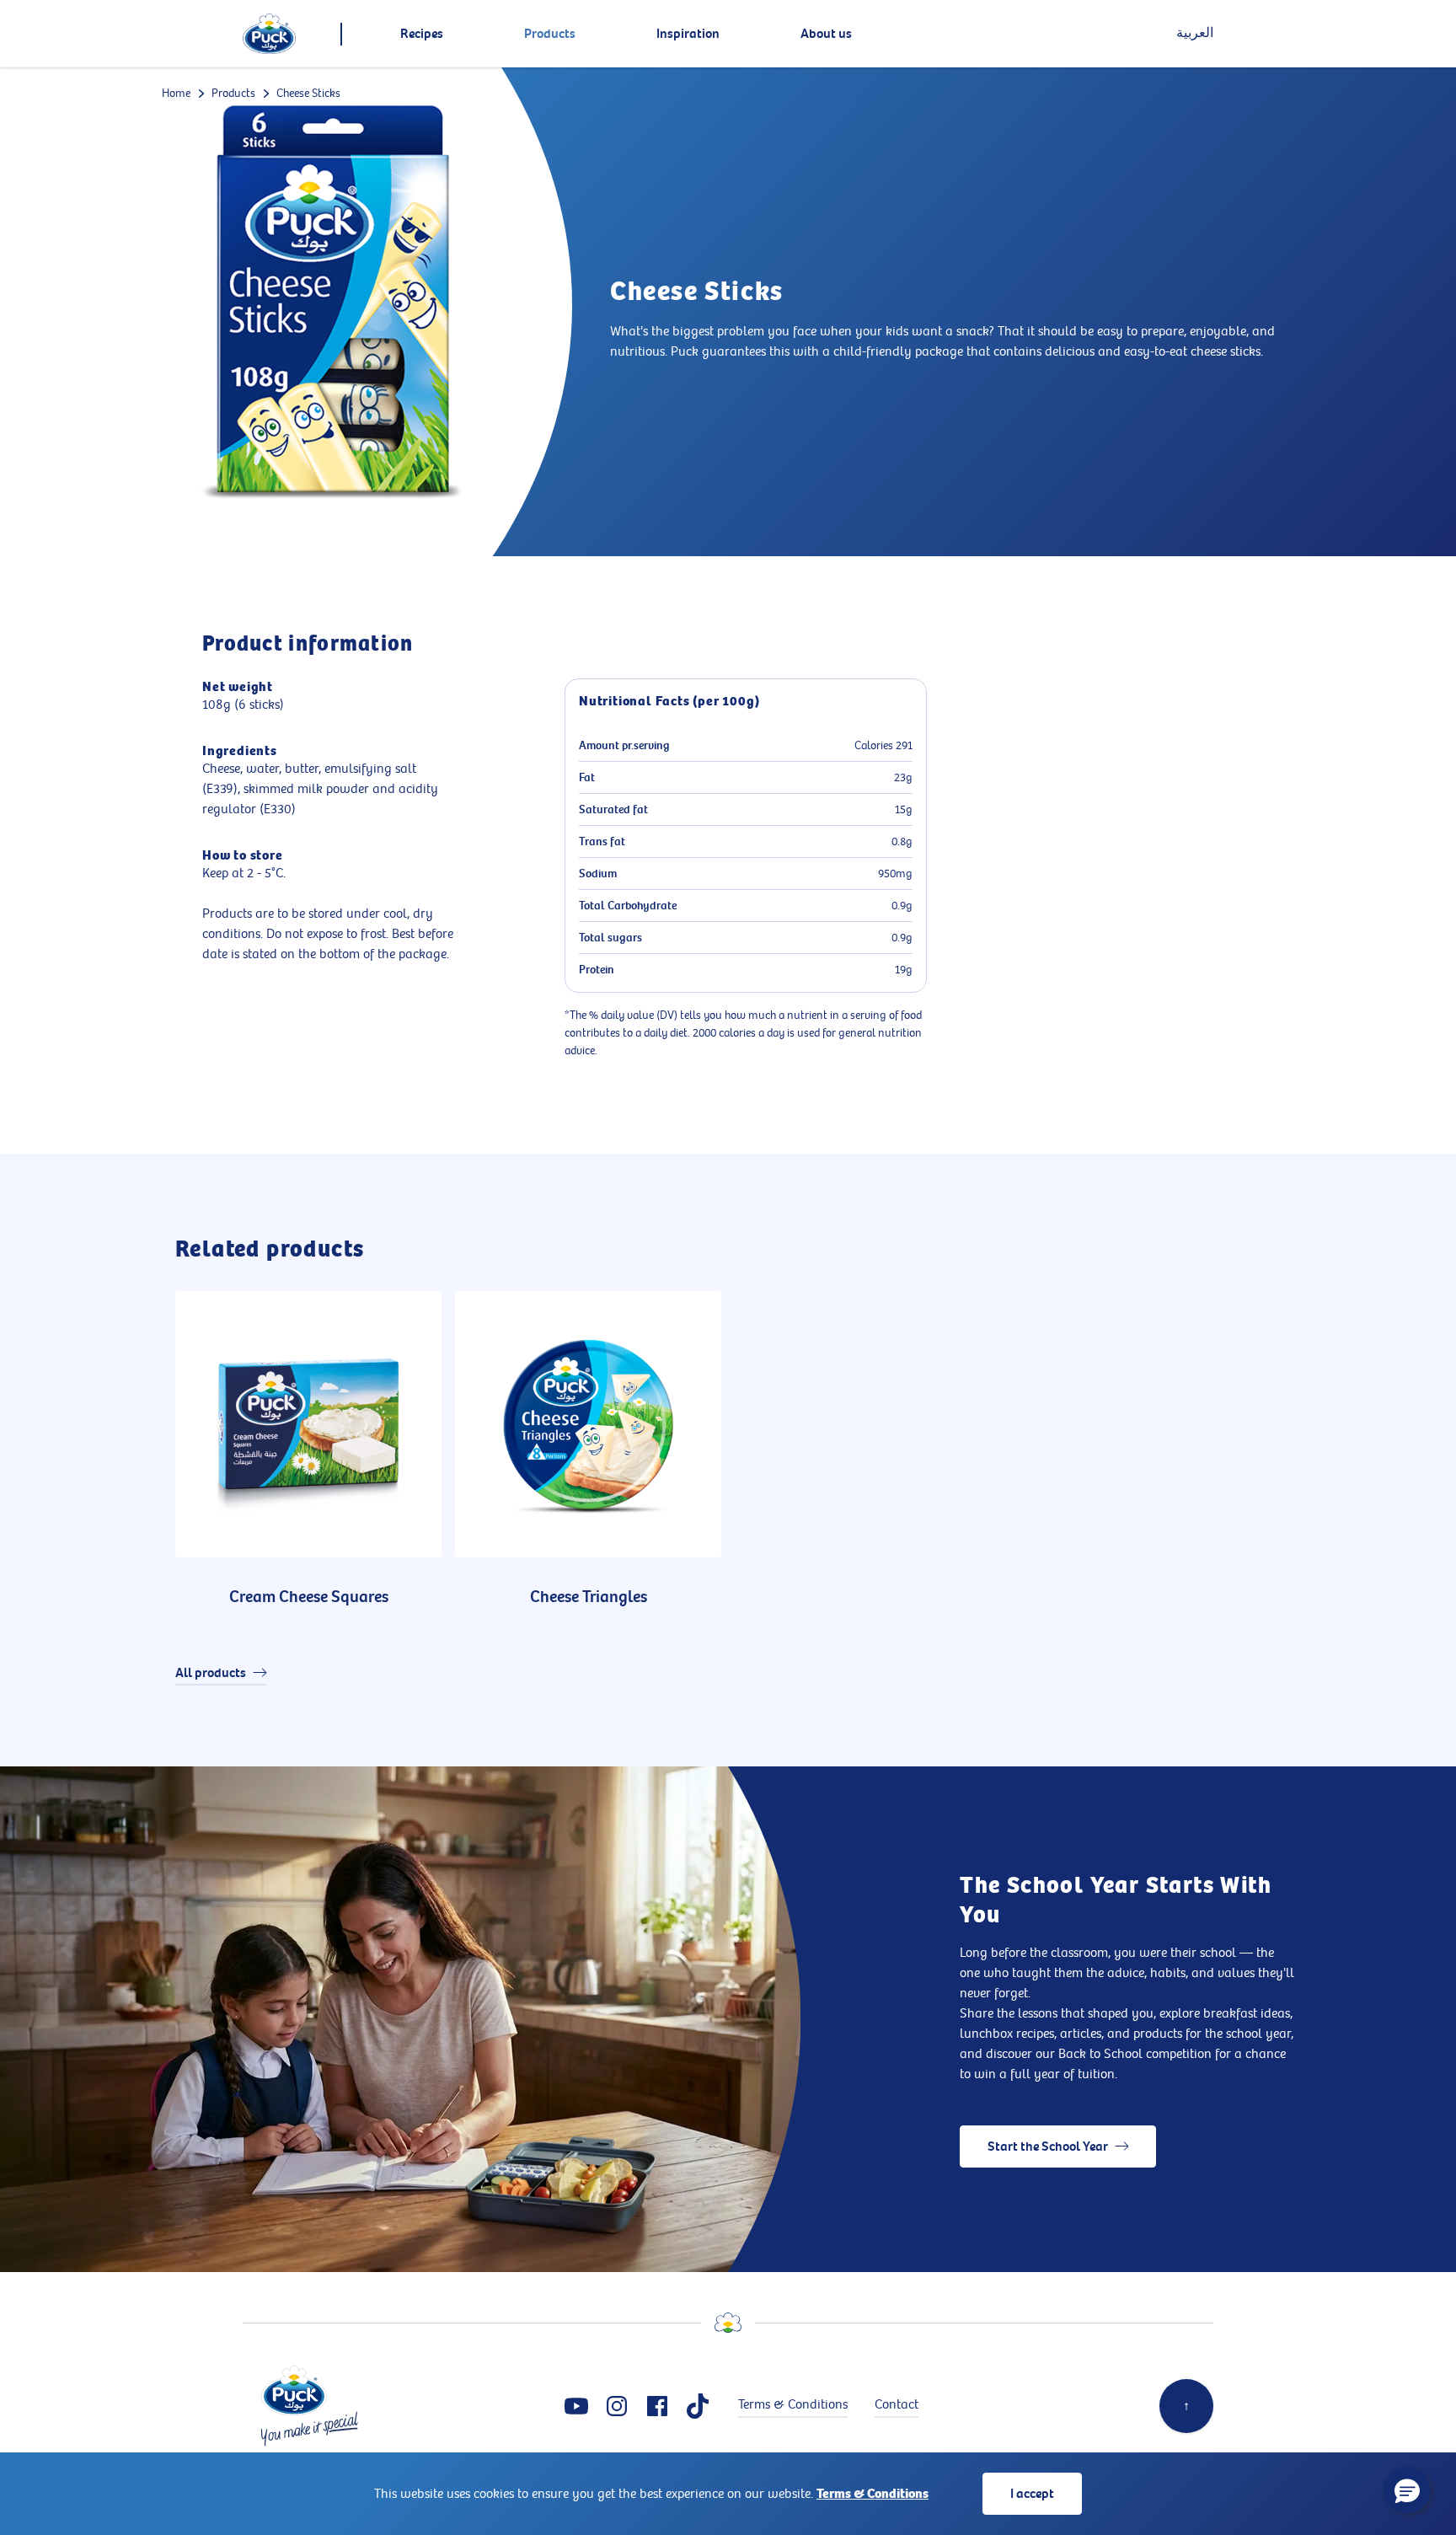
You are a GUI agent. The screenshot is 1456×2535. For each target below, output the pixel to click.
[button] (1407, 2490)
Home (176, 93)
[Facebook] (657, 2406)
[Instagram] (617, 2406)
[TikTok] (698, 2406)
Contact (897, 2405)
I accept (1032, 2494)
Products (233, 93)
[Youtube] (576, 2406)
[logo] (269, 34)
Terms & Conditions (873, 2494)
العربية (1195, 33)
